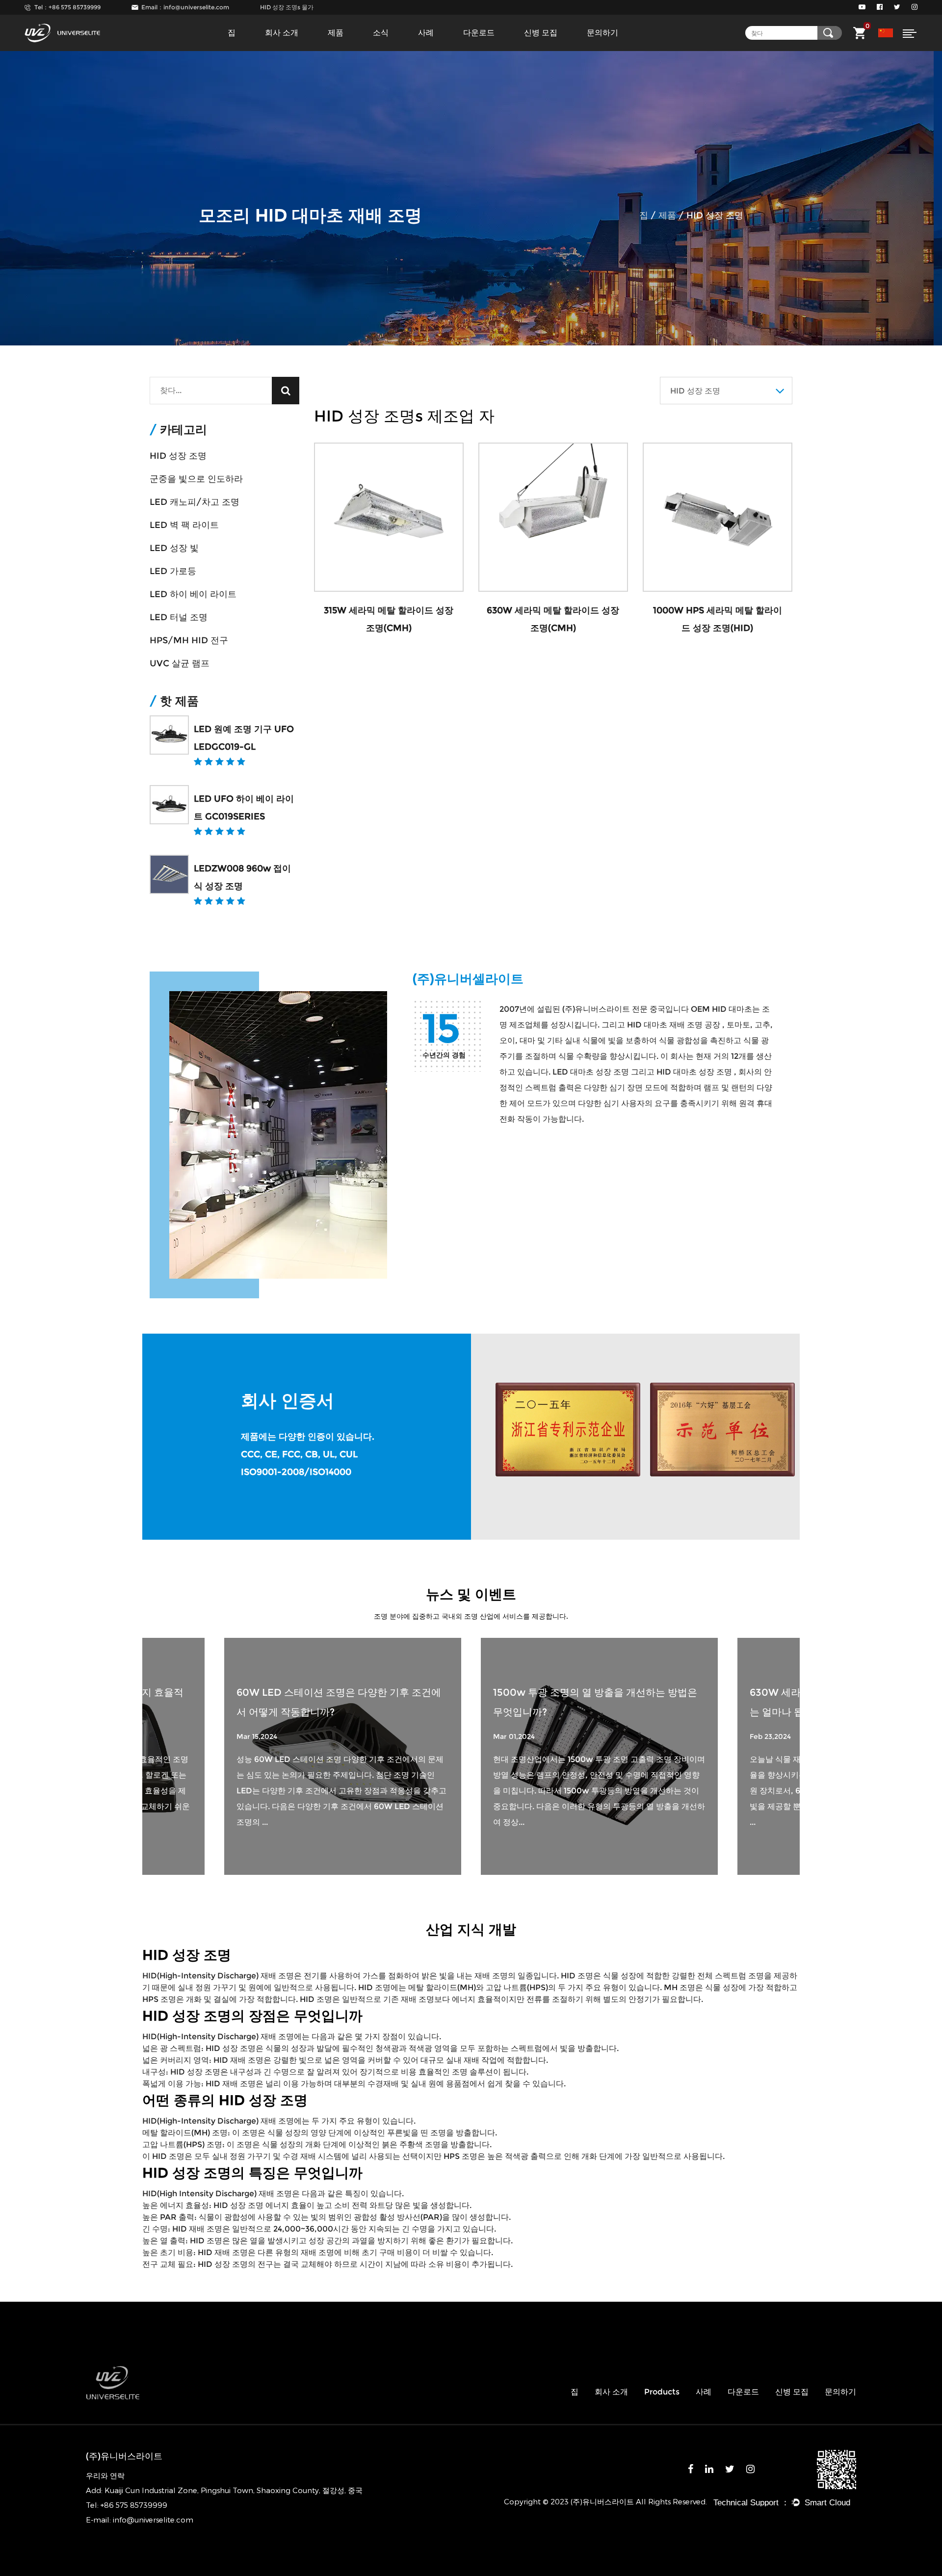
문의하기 (602, 33)
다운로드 (479, 33)
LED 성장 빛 (174, 548)
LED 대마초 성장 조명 (592, 1072)
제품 (336, 33)
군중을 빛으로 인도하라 (196, 479)
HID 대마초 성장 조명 (695, 1072)
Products (662, 2392)
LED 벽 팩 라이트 (184, 525)
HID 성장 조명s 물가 (287, 7)
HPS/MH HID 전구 (189, 640)
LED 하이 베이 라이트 (193, 594)
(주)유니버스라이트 (597, 1009)
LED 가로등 (173, 571)
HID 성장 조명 (178, 456)
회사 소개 (282, 33)
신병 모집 (541, 33)
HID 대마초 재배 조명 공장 (675, 1025)
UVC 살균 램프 (180, 663)
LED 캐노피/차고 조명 (195, 502)
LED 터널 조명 (179, 617)
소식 (381, 33)
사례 (426, 33)
